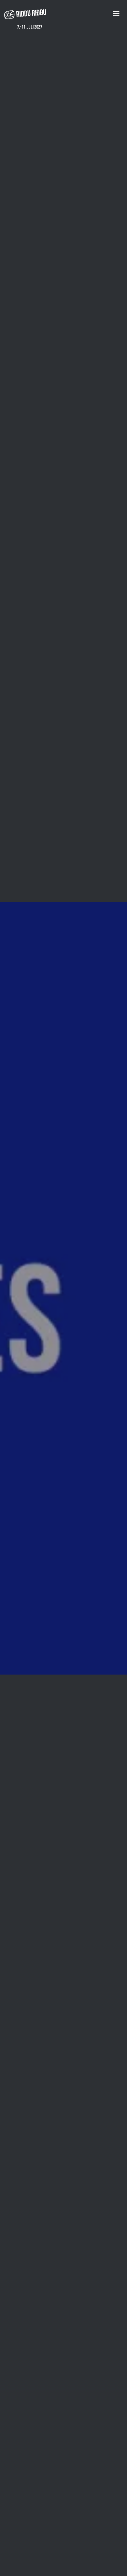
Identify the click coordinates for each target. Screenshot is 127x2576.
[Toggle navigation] (116, 13)
